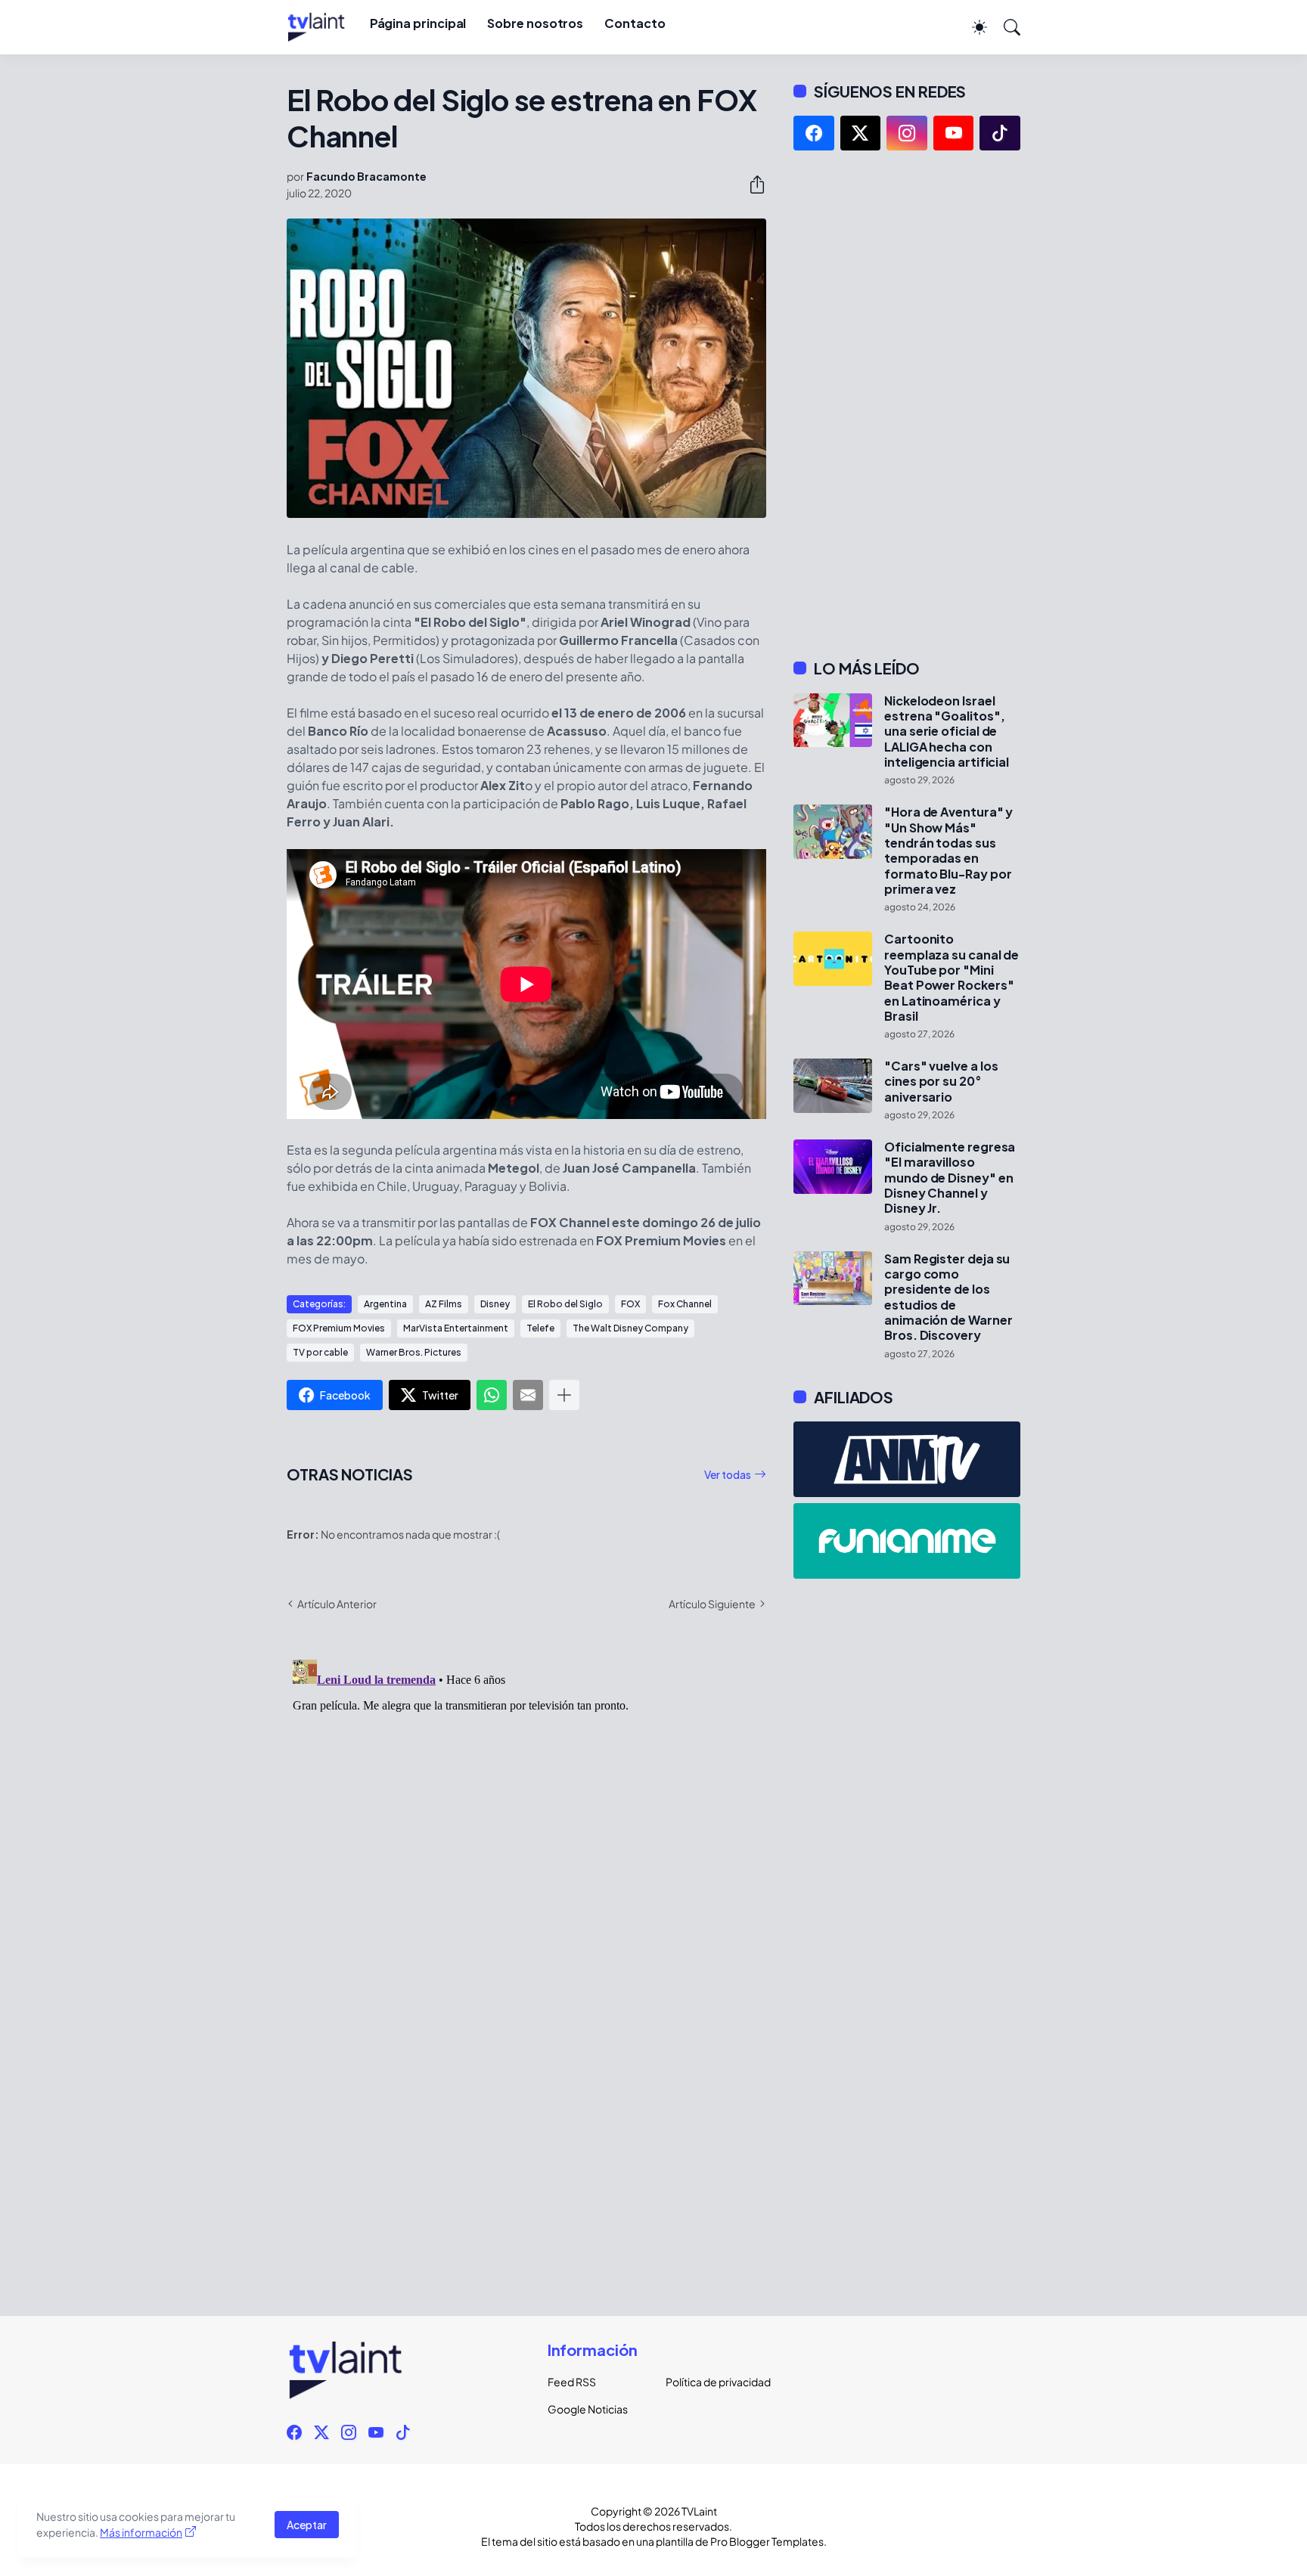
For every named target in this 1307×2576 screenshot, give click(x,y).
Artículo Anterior (337, 1604)
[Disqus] (526, 1843)
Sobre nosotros (535, 23)
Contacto (635, 23)
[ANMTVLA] (907, 1459)
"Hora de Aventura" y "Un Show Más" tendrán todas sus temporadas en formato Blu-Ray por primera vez (948, 851)
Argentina (385, 1304)
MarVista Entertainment (456, 1328)
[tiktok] (1000, 133)
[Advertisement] (907, 405)
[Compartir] (751, 184)
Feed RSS (572, 2382)
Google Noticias (588, 2409)
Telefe (540, 1328)
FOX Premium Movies (339, 1328)
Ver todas (728, 1474)
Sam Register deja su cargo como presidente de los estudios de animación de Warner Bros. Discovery (948, 1297)
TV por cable (320, 1352)
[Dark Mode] (972, 27)
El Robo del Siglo (565, 1304)
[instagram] (907, 133)
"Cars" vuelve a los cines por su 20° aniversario (941, 1082)
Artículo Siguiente (712, 1604)
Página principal (418, 23)
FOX (630, 1304)
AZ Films (444, 1304)
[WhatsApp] (492, 1395)
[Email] (528, 1395)
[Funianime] (907, 1541)
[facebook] (814, 133)
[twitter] (861, 133)
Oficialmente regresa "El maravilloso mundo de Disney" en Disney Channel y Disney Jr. (950, 1178)
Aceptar (307, 2525)
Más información (141, 2532)
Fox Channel (685, 1304)
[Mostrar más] (564, 1395)
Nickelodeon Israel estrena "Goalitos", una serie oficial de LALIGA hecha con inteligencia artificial (947, 732)
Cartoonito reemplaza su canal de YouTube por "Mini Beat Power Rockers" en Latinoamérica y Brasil (952, 978)
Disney (495, 1304)
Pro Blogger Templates (767, 2541)
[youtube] (954, 133)
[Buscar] (1005, 27)
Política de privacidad (712, 2382)
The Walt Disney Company (630, 1328)
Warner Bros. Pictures (414, 1352)
